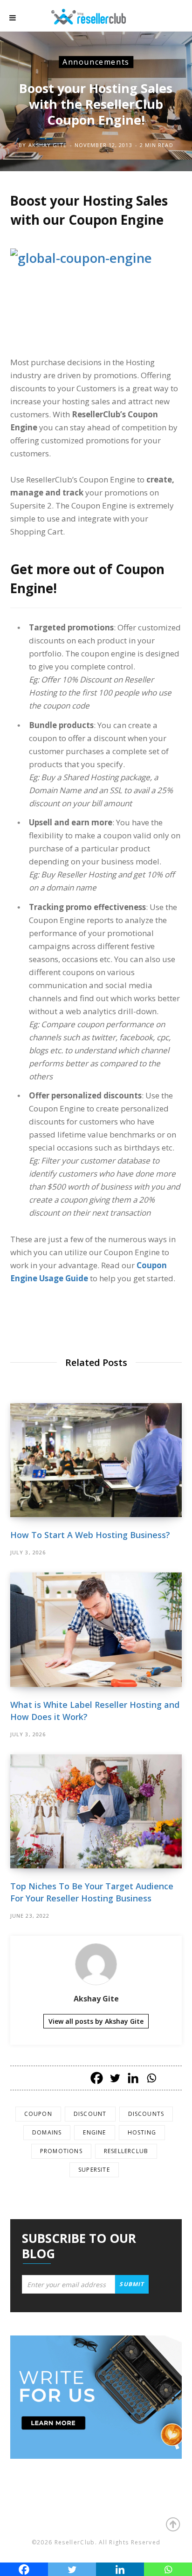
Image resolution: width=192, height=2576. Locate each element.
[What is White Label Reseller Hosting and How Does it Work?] (96, 1629)
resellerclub (126, 2151)
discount (90, 2114)
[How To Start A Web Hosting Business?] (96, 1460)
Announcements (96, 62)
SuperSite (94, 2170)
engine (94, 2132)
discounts (146, 2114)
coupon (38, 2114)
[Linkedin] (133, 2078)
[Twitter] (115, 2078)
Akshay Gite (48, 145)
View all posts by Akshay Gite (96, 2021)
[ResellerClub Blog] (98, 16)
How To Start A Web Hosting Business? (90, 1535)
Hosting (142, 2132)
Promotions (61, 2151)
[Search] (173, 18)
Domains (47, 2132)
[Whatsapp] (151, 2078)
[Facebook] (97, 2078)
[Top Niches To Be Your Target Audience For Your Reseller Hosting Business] (96, 1811)
